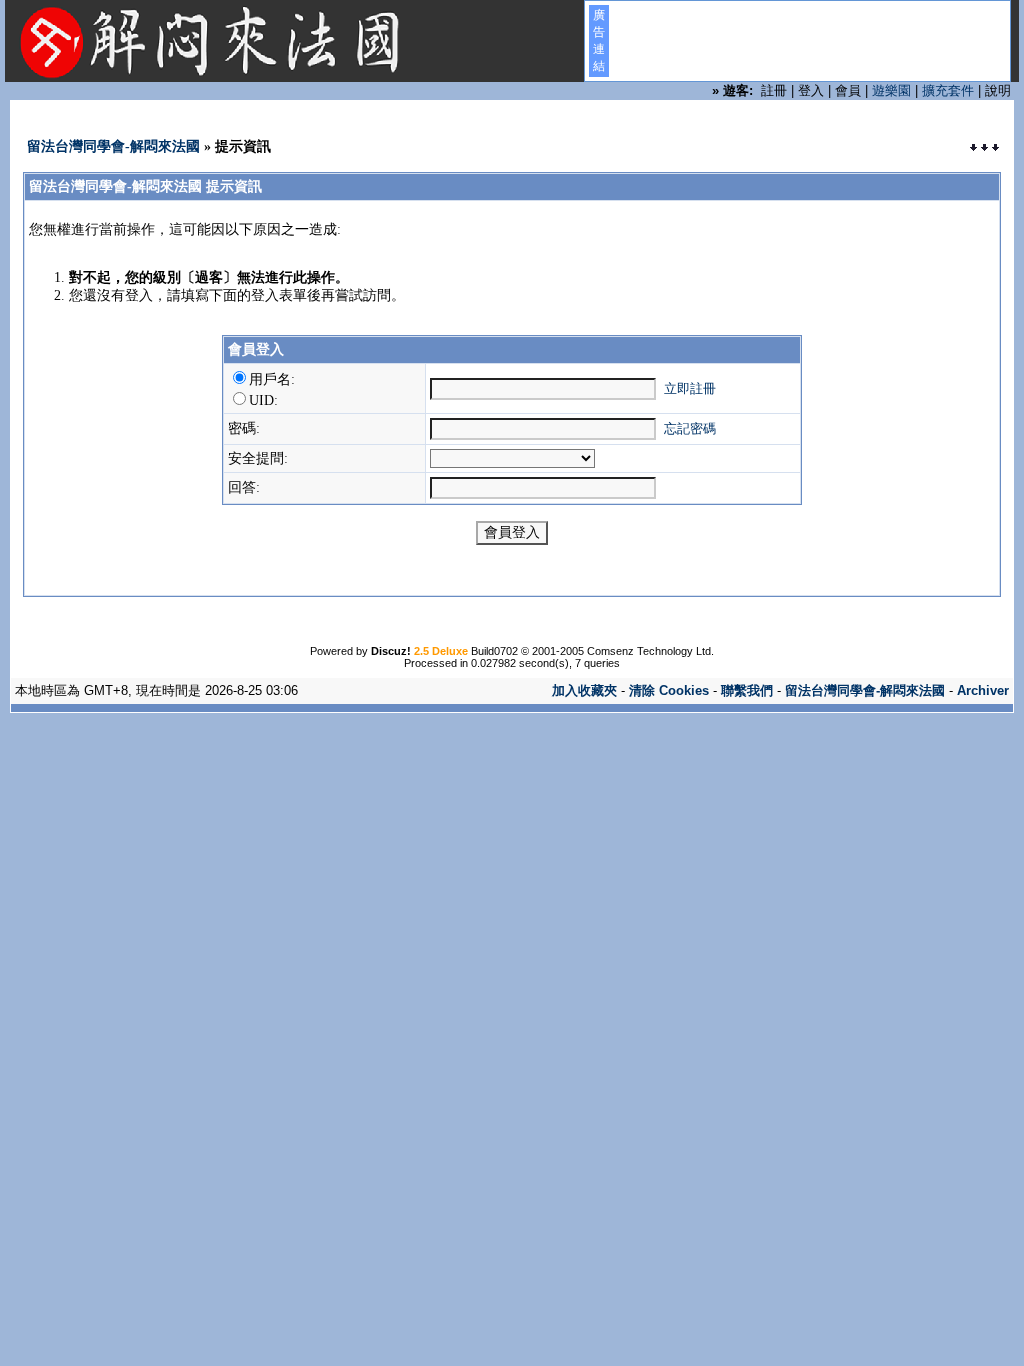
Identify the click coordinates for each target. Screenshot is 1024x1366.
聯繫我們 (747, 690)
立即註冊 (690, 388)
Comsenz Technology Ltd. (650, 651)
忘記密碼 (690, 428)
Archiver (983, 690)
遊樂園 (891, 90)
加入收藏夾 (584, 690)
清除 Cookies (669, 690)
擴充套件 (948, 90)
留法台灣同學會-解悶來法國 (113, 146)
